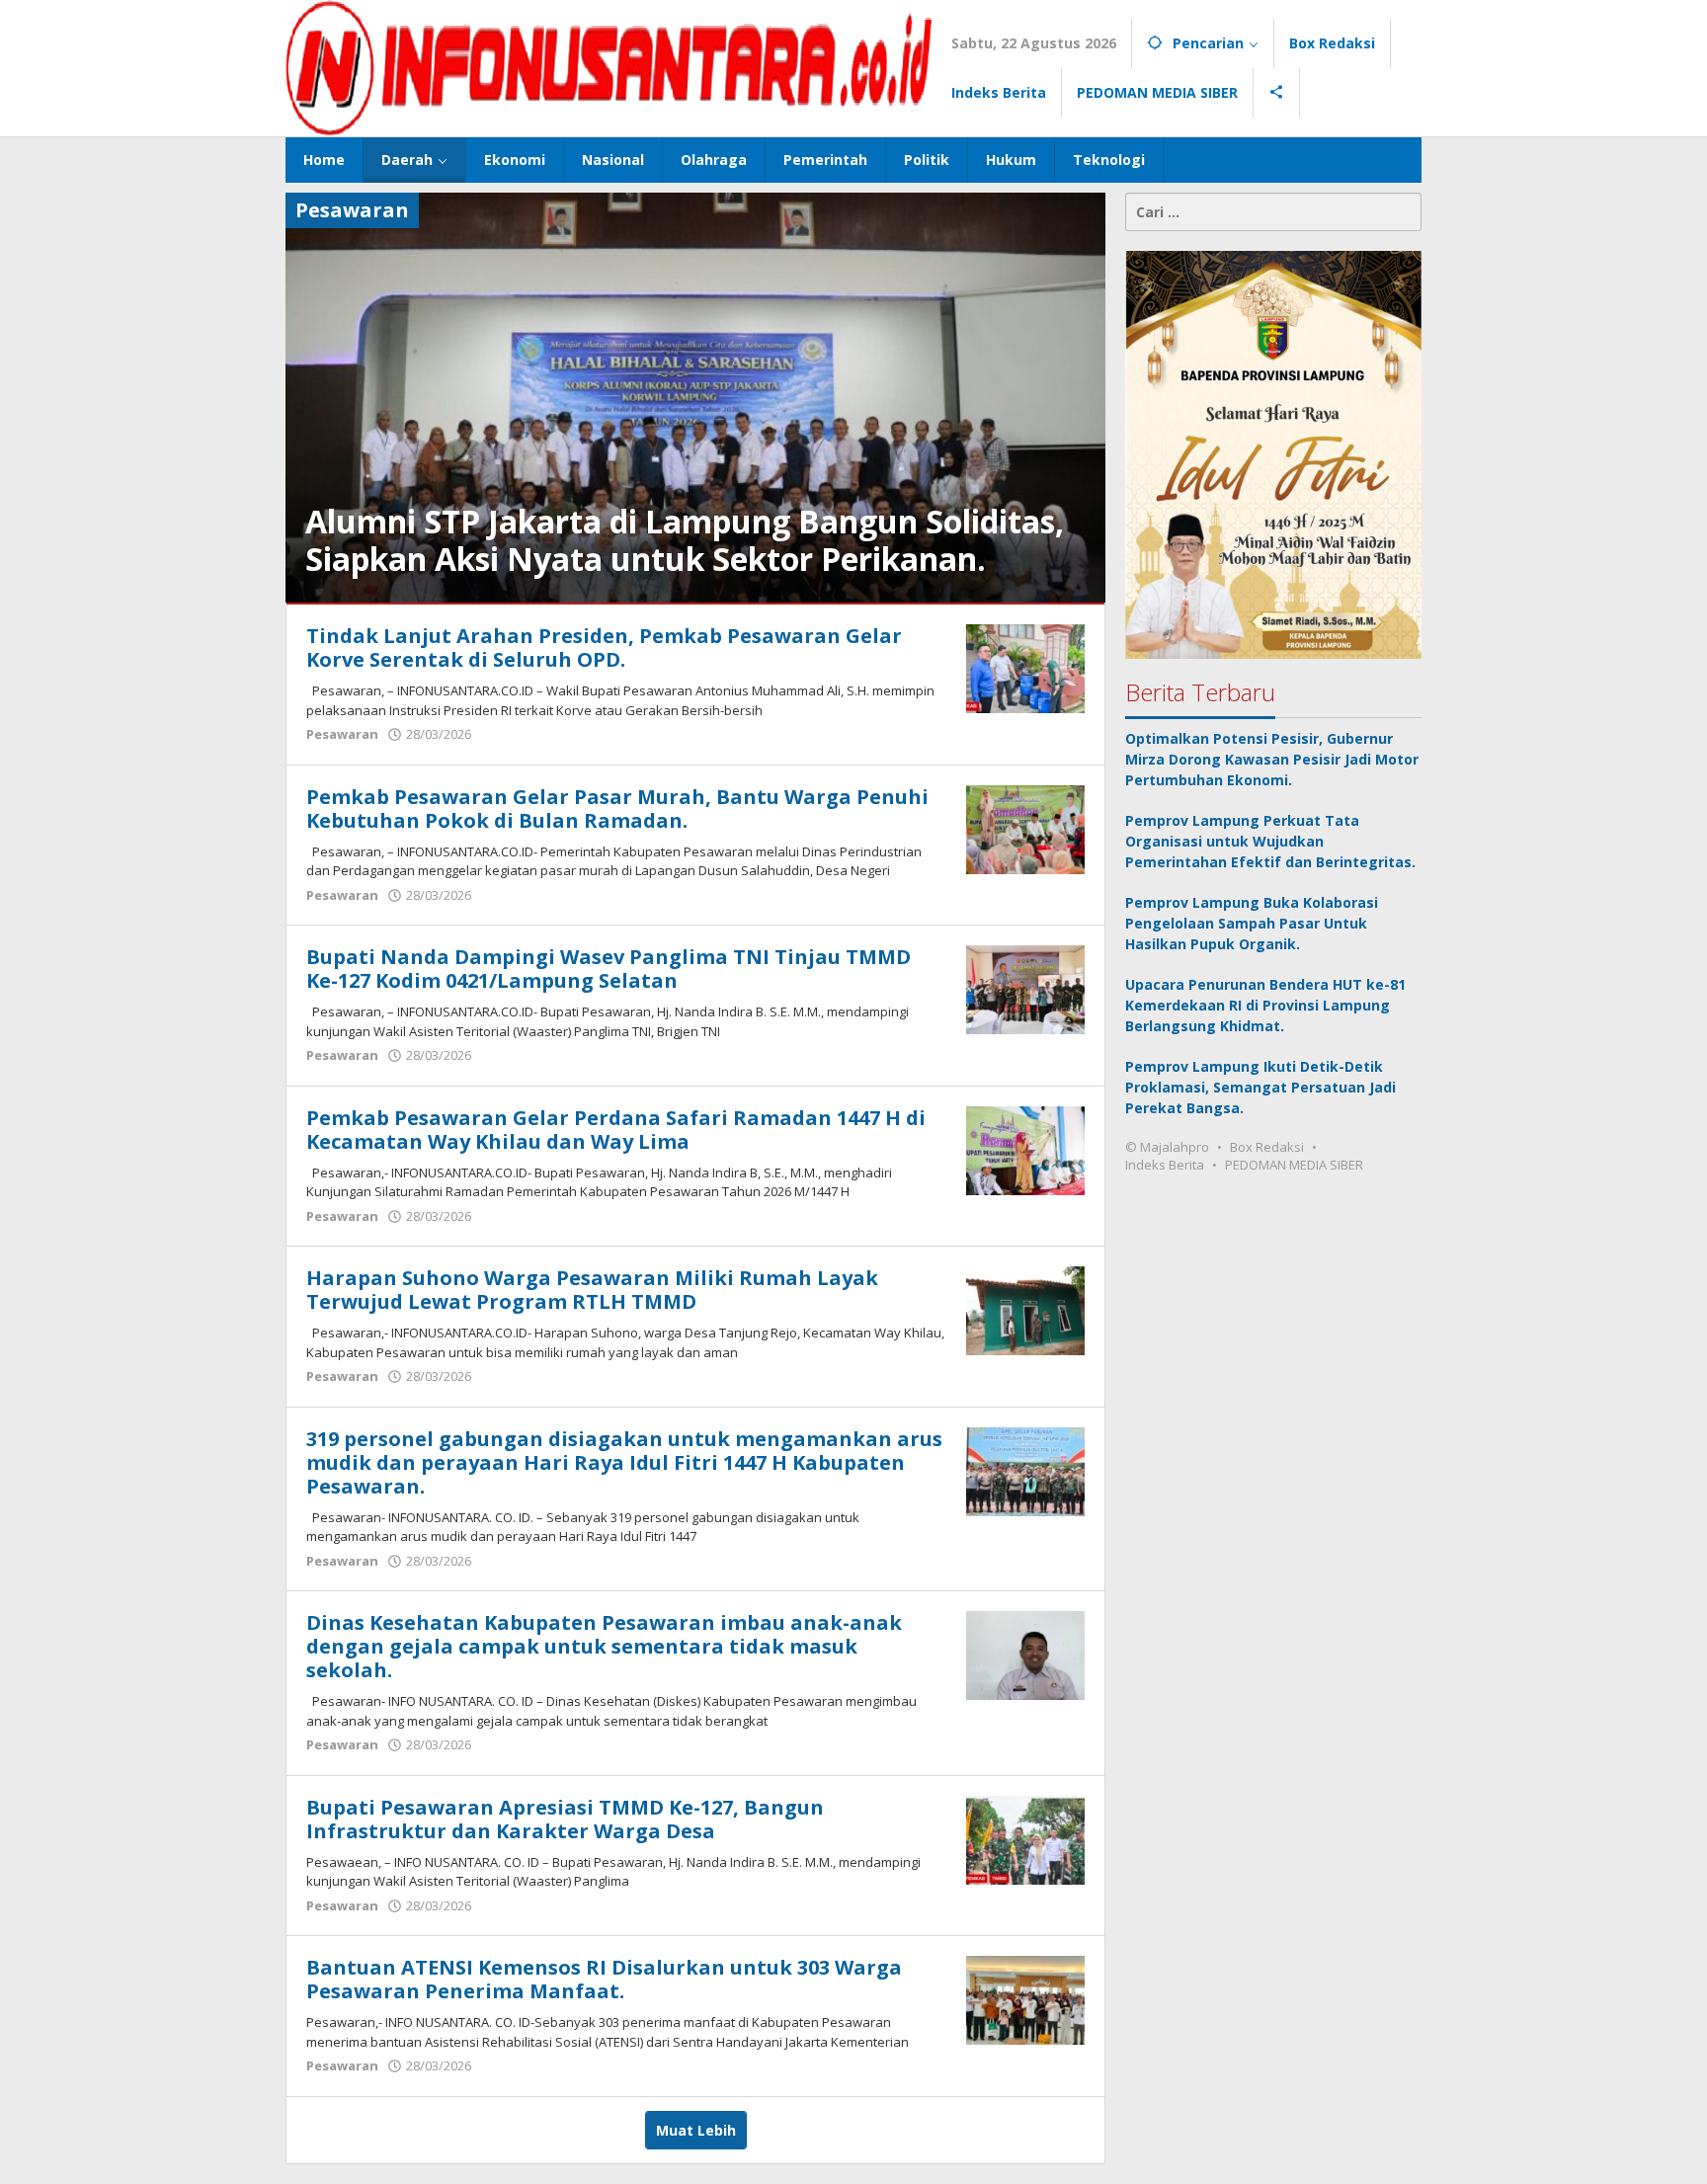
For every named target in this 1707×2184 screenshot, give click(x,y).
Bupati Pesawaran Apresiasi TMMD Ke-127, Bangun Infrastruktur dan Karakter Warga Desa (565, 1819)
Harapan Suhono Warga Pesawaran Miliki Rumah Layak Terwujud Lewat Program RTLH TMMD (592, 1290)
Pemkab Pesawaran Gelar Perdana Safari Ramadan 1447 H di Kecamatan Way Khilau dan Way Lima (616, 1130)
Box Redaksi (1267, 1147)
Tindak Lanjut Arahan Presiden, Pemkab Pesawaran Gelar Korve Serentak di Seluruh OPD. (604, 647)
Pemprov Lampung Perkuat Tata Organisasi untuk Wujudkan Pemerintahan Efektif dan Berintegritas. (1270, 841)
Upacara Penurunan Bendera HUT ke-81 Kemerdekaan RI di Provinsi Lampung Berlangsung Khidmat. (1265, 1005)
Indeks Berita (1165, 1165)
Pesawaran (342, 734)
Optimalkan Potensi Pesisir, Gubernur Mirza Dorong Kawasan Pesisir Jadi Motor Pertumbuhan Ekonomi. (1272, 759)
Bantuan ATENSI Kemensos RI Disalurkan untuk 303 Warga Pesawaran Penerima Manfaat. (604, 1979)
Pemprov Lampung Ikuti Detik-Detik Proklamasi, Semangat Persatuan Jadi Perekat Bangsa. (1260, 1087)
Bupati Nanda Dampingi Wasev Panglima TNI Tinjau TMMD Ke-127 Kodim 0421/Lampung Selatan (609, 969)
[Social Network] (1277, 93)
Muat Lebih (696, 2130)
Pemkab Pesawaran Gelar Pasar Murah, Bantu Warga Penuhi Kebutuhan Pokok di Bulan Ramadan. (617, 809)
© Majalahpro (1167, 1147)
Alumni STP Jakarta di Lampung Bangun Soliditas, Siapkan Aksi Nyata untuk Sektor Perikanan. (685, 540)
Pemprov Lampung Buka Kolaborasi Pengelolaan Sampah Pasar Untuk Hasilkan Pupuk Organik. (1252, 923)
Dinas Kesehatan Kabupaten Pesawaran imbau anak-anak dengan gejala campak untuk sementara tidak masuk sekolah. (604, 1646)
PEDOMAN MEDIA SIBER (1294, 1165)
